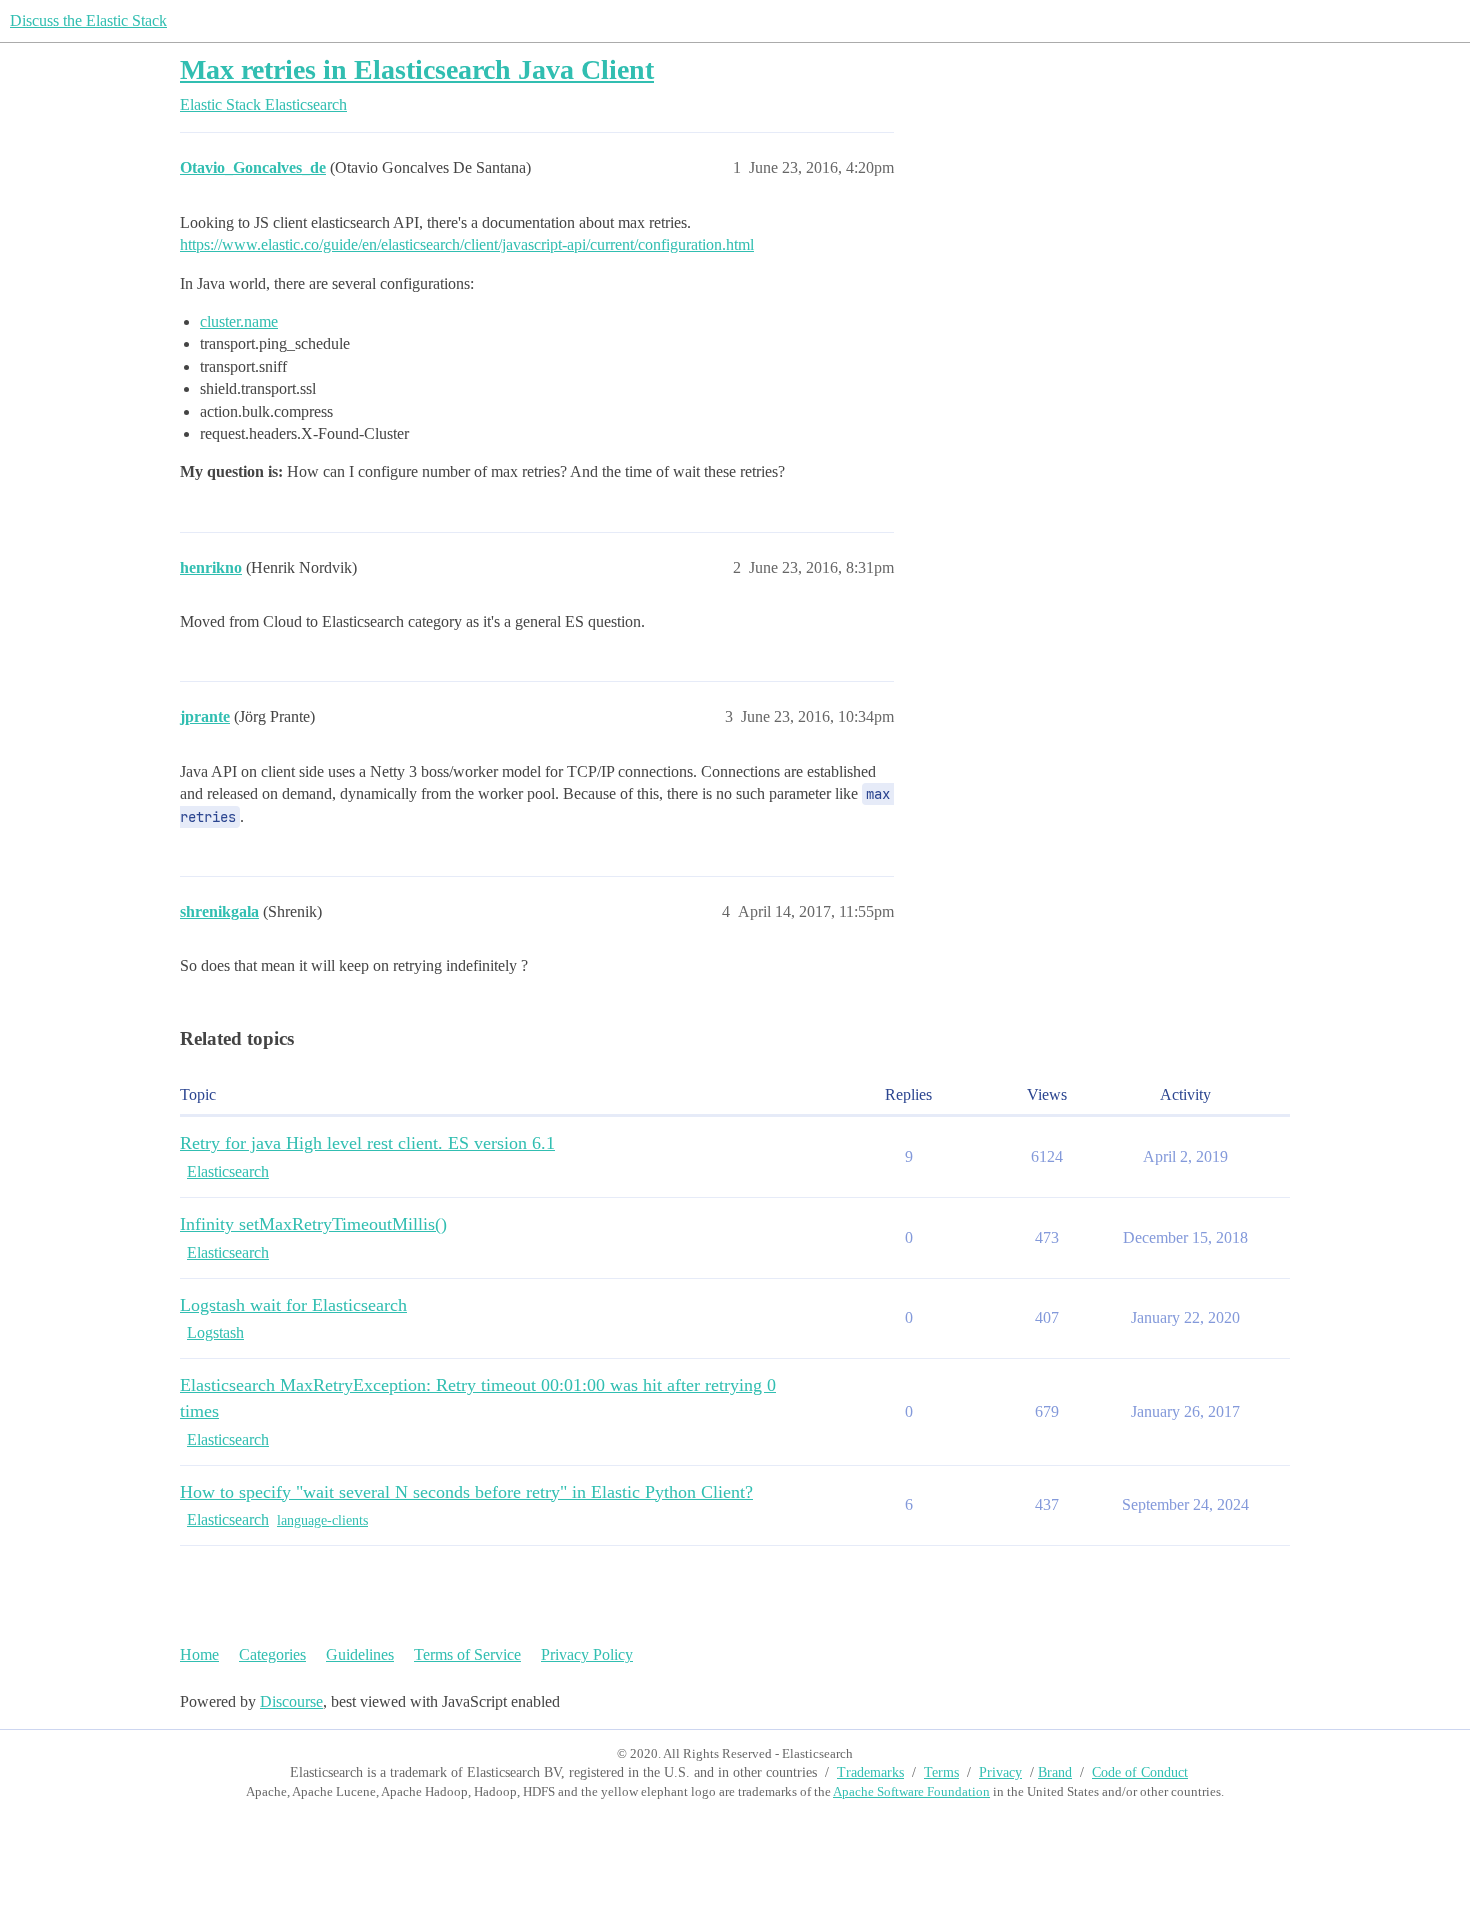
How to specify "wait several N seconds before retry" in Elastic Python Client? (466, 1492)
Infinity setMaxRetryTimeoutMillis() (313, 1224)
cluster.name (239, 321)
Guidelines (360, 1654)
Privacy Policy (587, 1654)
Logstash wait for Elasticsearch (293, 1305)
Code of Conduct (1140, 1772)
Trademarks (870, 1772)
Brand (1055, 1772)
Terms (941, 1772)
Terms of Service (467, 1654)
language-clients (322, 1520)
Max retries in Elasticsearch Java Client (417, 69)
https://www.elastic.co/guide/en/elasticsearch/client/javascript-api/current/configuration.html (467, 244)
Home (199, 1654)
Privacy (1000, 1772)
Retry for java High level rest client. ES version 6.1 (367, 1143)
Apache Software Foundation (911, 1791)
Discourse (291, 1701)
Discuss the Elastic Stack (88, 20)
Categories (272, 1654)
